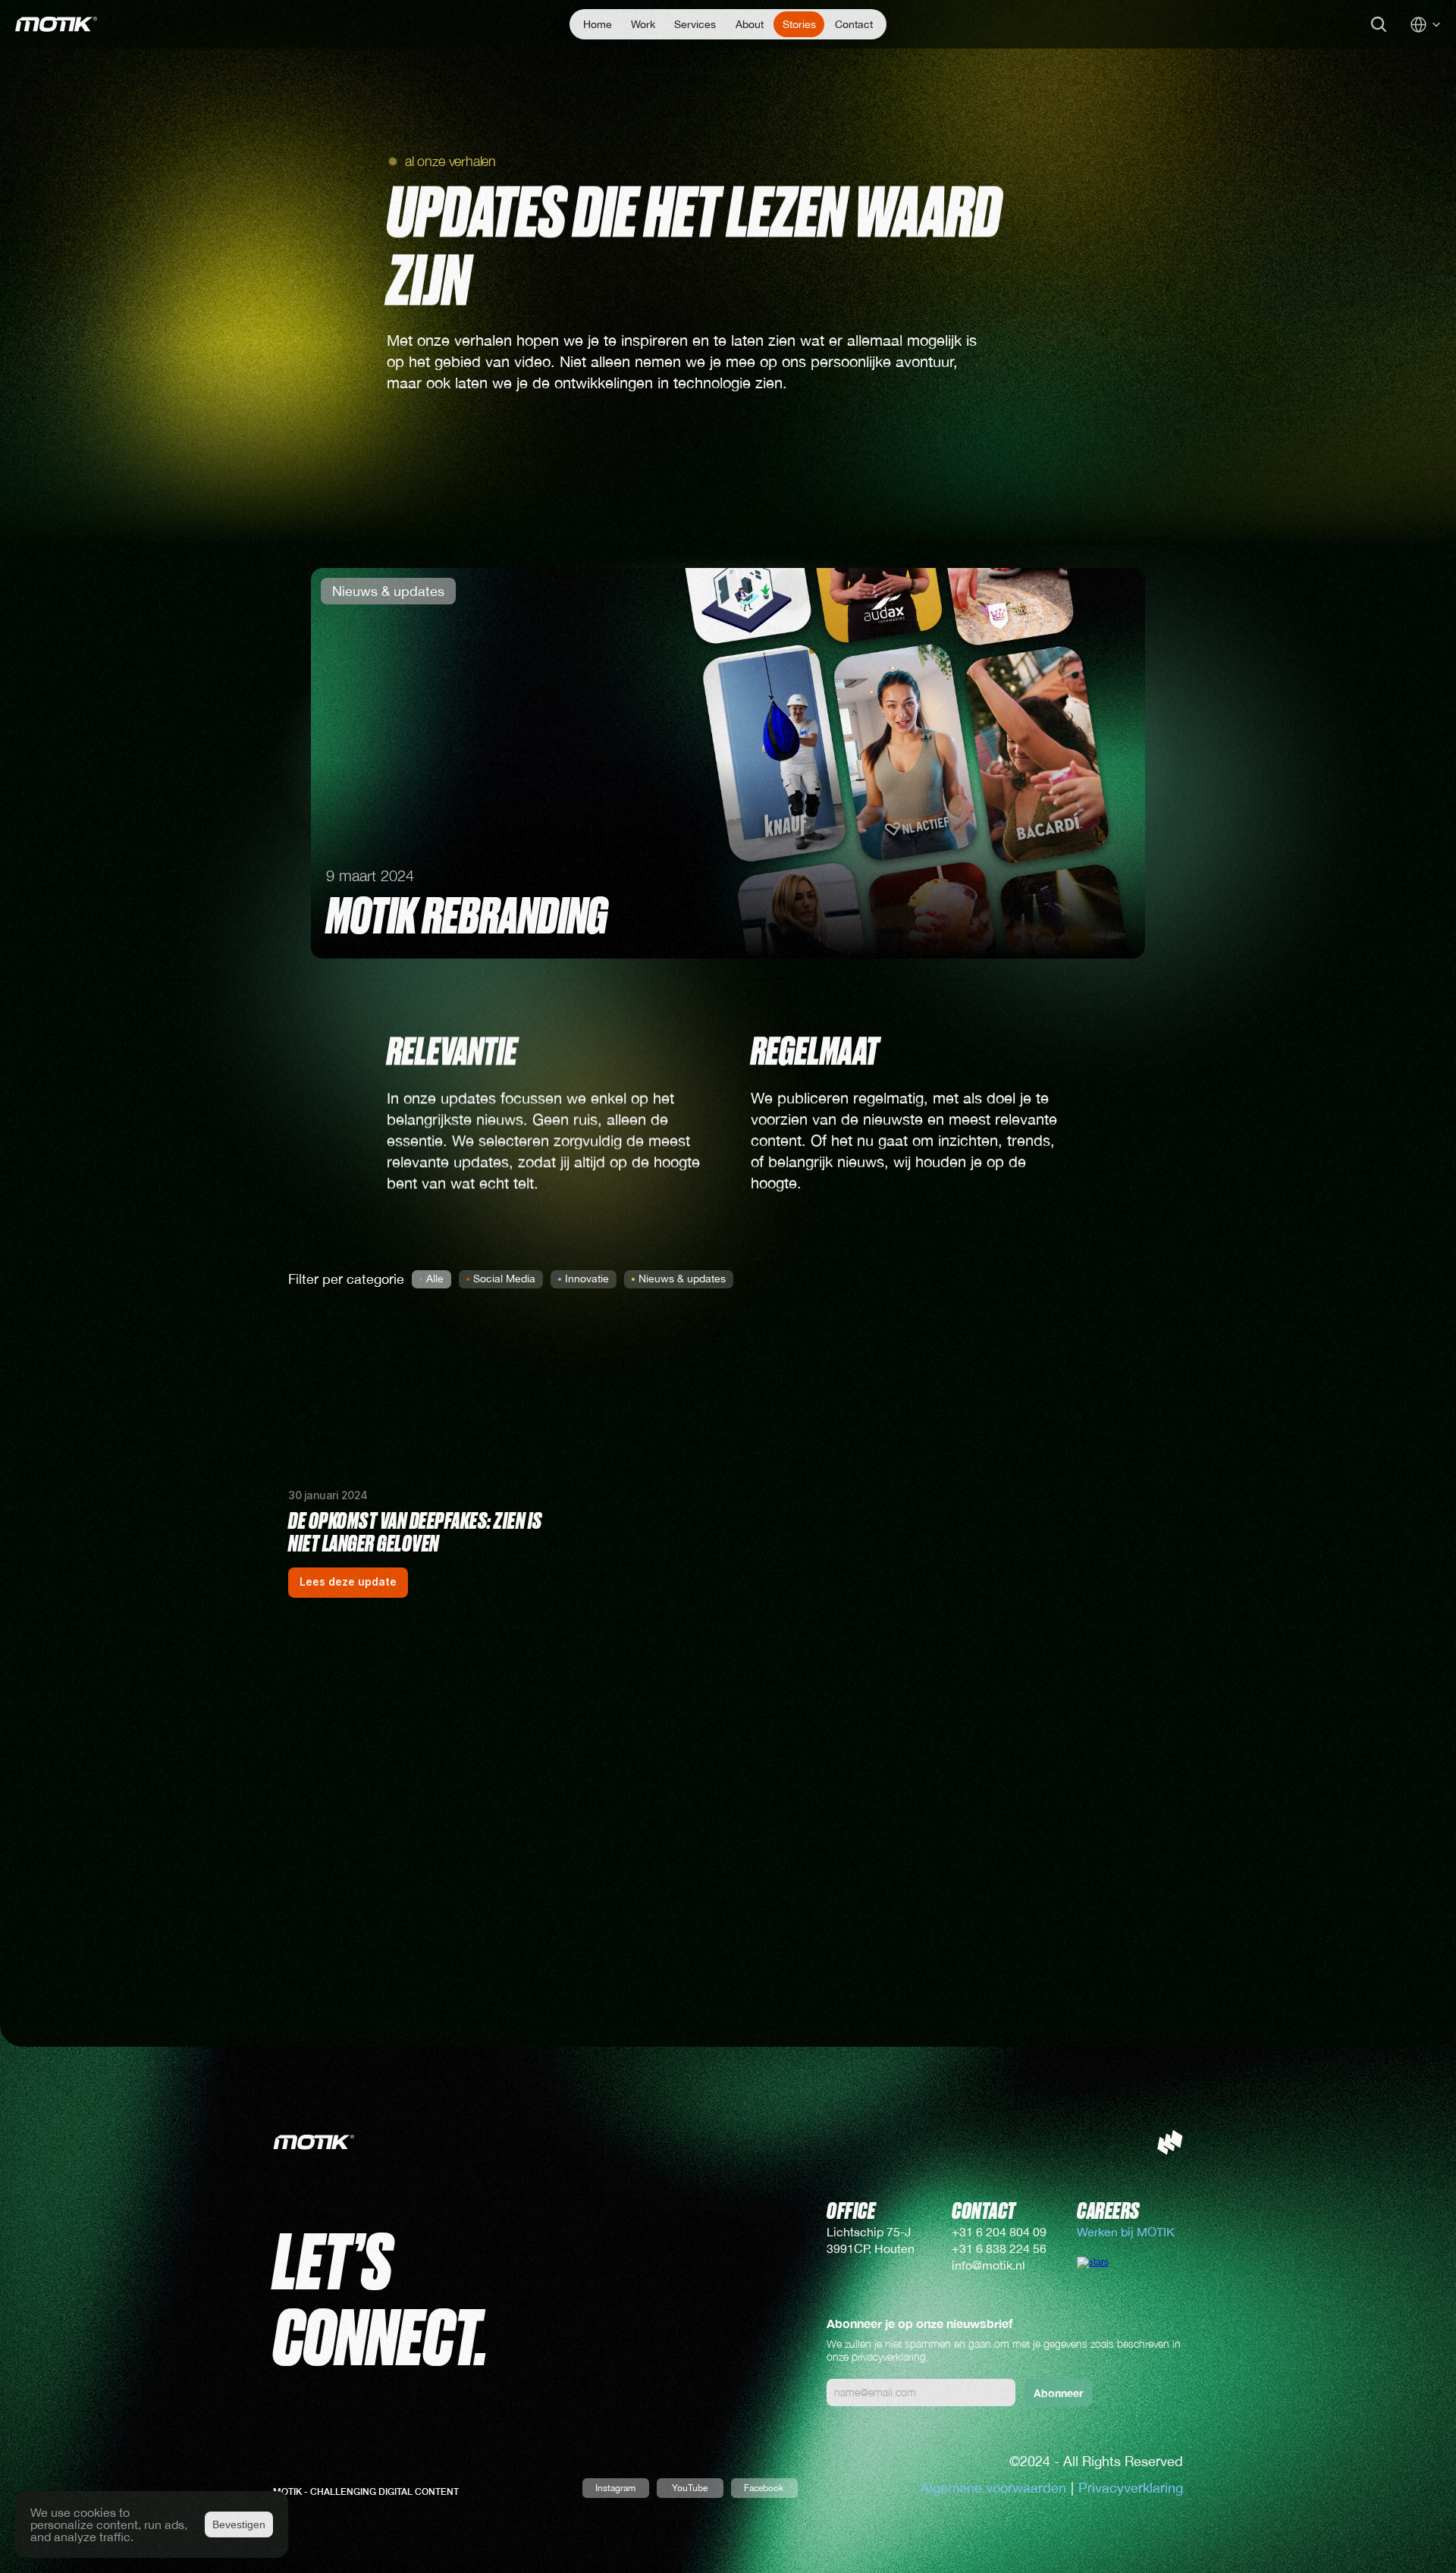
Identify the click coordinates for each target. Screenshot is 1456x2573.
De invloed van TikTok (370, 1968)
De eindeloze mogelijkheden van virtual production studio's (709, 1647)
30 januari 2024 (328, 1495)
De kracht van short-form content (1021, 1636)
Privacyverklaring (1131, 2488)
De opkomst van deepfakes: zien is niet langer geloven (416, 1533)
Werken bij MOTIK (1127, 2232)
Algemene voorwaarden (993, 2488)
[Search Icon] (1379, 24)
